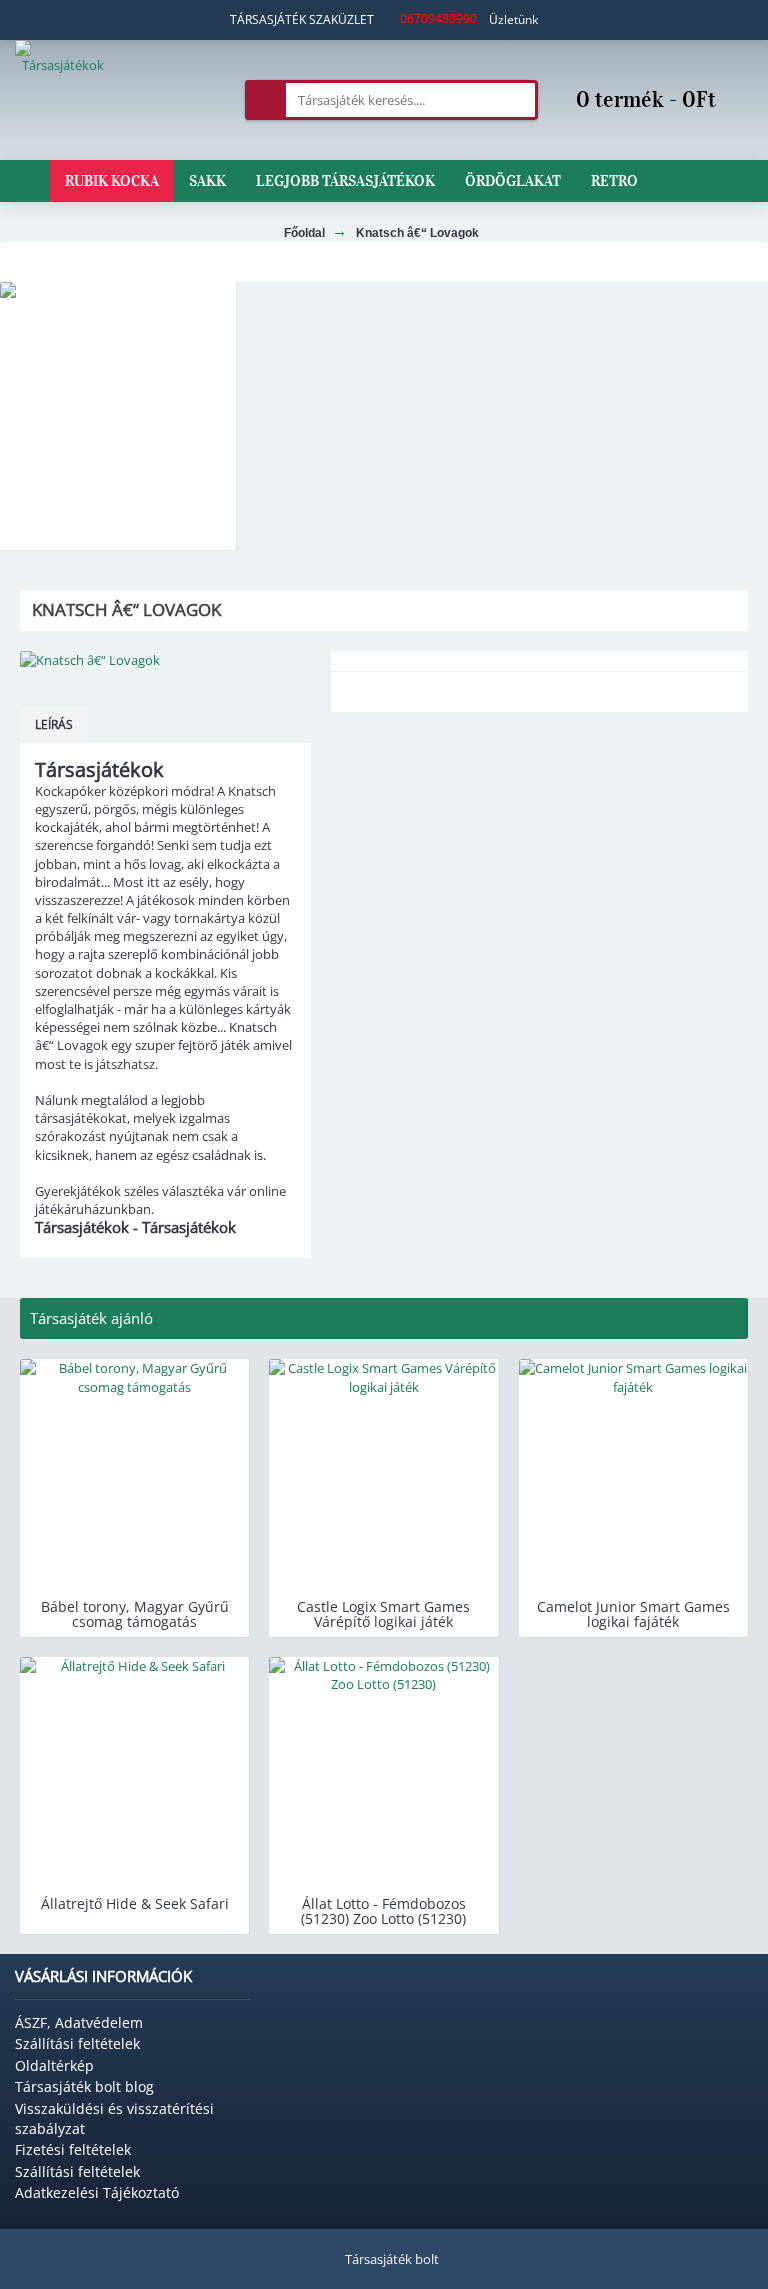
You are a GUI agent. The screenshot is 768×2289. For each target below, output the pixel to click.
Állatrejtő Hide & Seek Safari (135, 1903)
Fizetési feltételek (73, 2149)
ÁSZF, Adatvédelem (79, 2022)
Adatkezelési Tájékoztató (97, 2192)
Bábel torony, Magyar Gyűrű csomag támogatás (135, 1614)
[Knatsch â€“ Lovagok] (165, 660)
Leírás (54, 724)
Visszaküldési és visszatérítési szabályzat (114, 2118)
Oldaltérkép (54, 2065)
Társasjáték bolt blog (84, 2086)
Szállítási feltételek (77, 2043)
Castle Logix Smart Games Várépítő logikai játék (383, 1614)
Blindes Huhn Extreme (118, 535)
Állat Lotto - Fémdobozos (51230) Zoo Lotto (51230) (383, 1911)
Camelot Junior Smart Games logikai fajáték (633, 1614)
